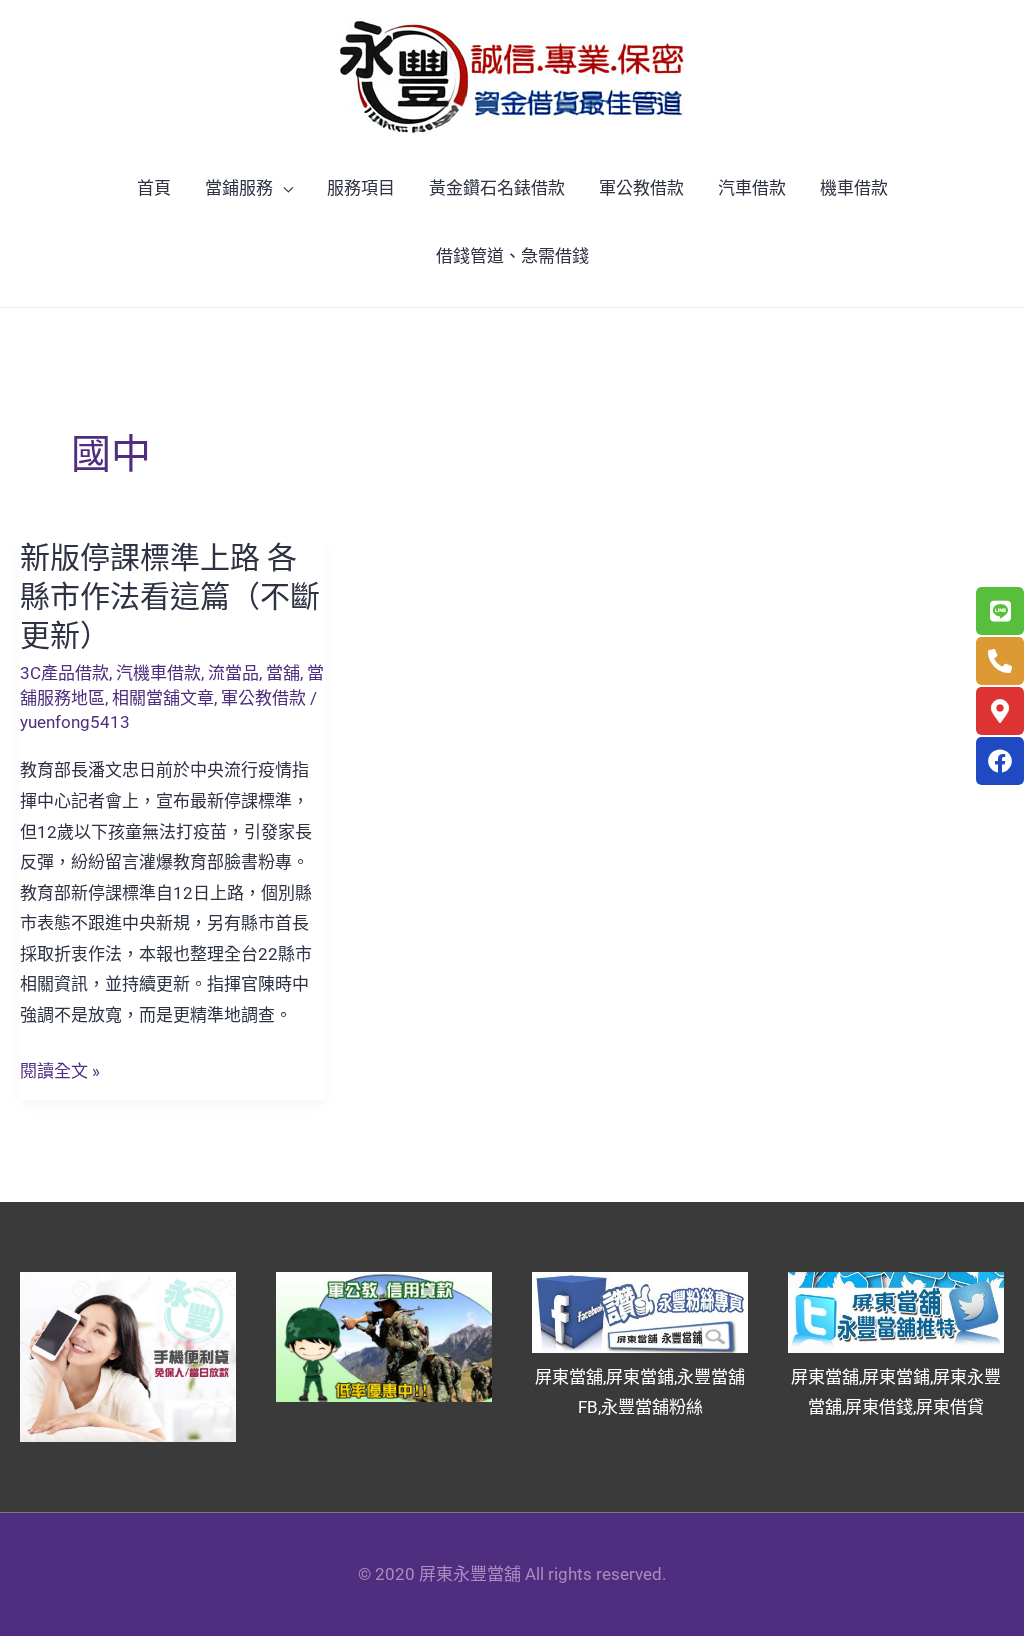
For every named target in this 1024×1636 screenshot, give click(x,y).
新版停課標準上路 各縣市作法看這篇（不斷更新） (170, 596)
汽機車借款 (158, 673)
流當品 (233, 673)
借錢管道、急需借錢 (512, 256)
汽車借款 (752, 188)
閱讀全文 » (60, 1071)
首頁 (154, 188)
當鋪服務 (239, 188)
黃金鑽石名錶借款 (497, 188)
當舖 (283, 673)
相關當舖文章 (163, 698)
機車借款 (854, 188)
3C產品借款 (64, 673)
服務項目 (361, 188)
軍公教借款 (641, 188)
